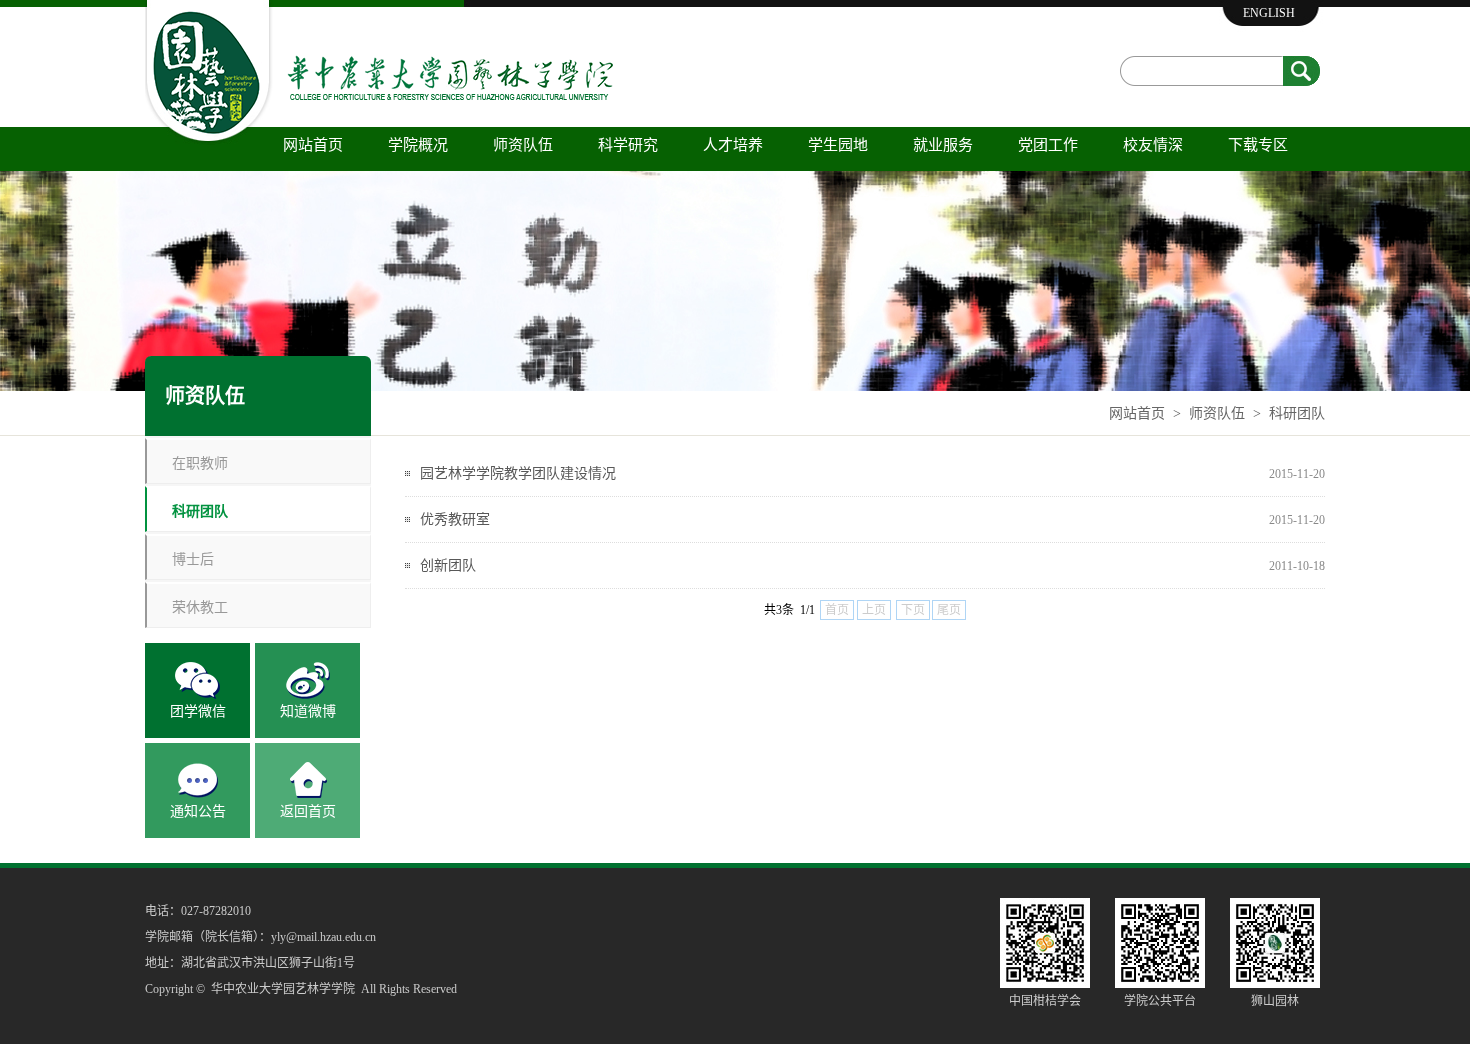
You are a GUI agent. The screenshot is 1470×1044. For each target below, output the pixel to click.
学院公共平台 (1160, 1001)
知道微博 (308, 711)
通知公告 (198, 811)
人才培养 (733, 145)
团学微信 (198, 711)
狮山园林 (1275, 1001)
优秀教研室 (455, 519)
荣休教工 (200, 606)
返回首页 (308, 811)
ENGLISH (1269, 13)
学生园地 (838, 145)
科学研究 (628, 145)
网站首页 (313, 145)
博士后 (193, 558)
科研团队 (1297, 413)
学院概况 (418, 145)
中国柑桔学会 (1045, 1001)
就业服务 (943, 145)
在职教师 (200, 462)
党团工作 (1048, 145)
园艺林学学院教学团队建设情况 (518, 473)
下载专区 (1258, 145)
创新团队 (448, 565)
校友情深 (1153, 145)
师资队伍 (523, 145)
